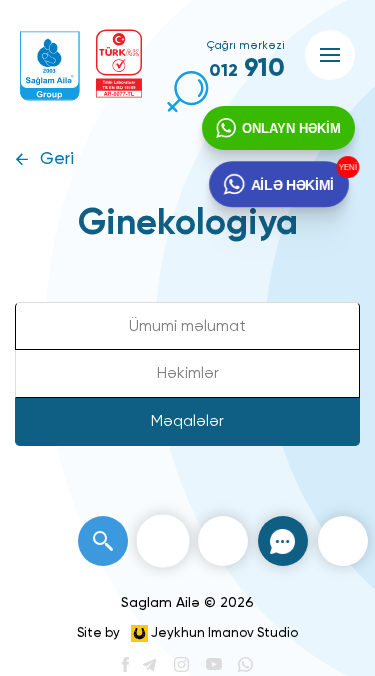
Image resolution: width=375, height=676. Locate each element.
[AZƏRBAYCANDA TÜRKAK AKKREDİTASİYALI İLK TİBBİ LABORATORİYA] (119, 63)
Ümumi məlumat (187, 327)
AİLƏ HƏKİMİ (292, 183)
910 (247, 69)
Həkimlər (188, 374)
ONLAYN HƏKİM (291, 128)
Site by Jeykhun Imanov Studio (187, 633)
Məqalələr (187, 422)
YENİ (346, 167)
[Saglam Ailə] (50, 66)
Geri (57, 159)
